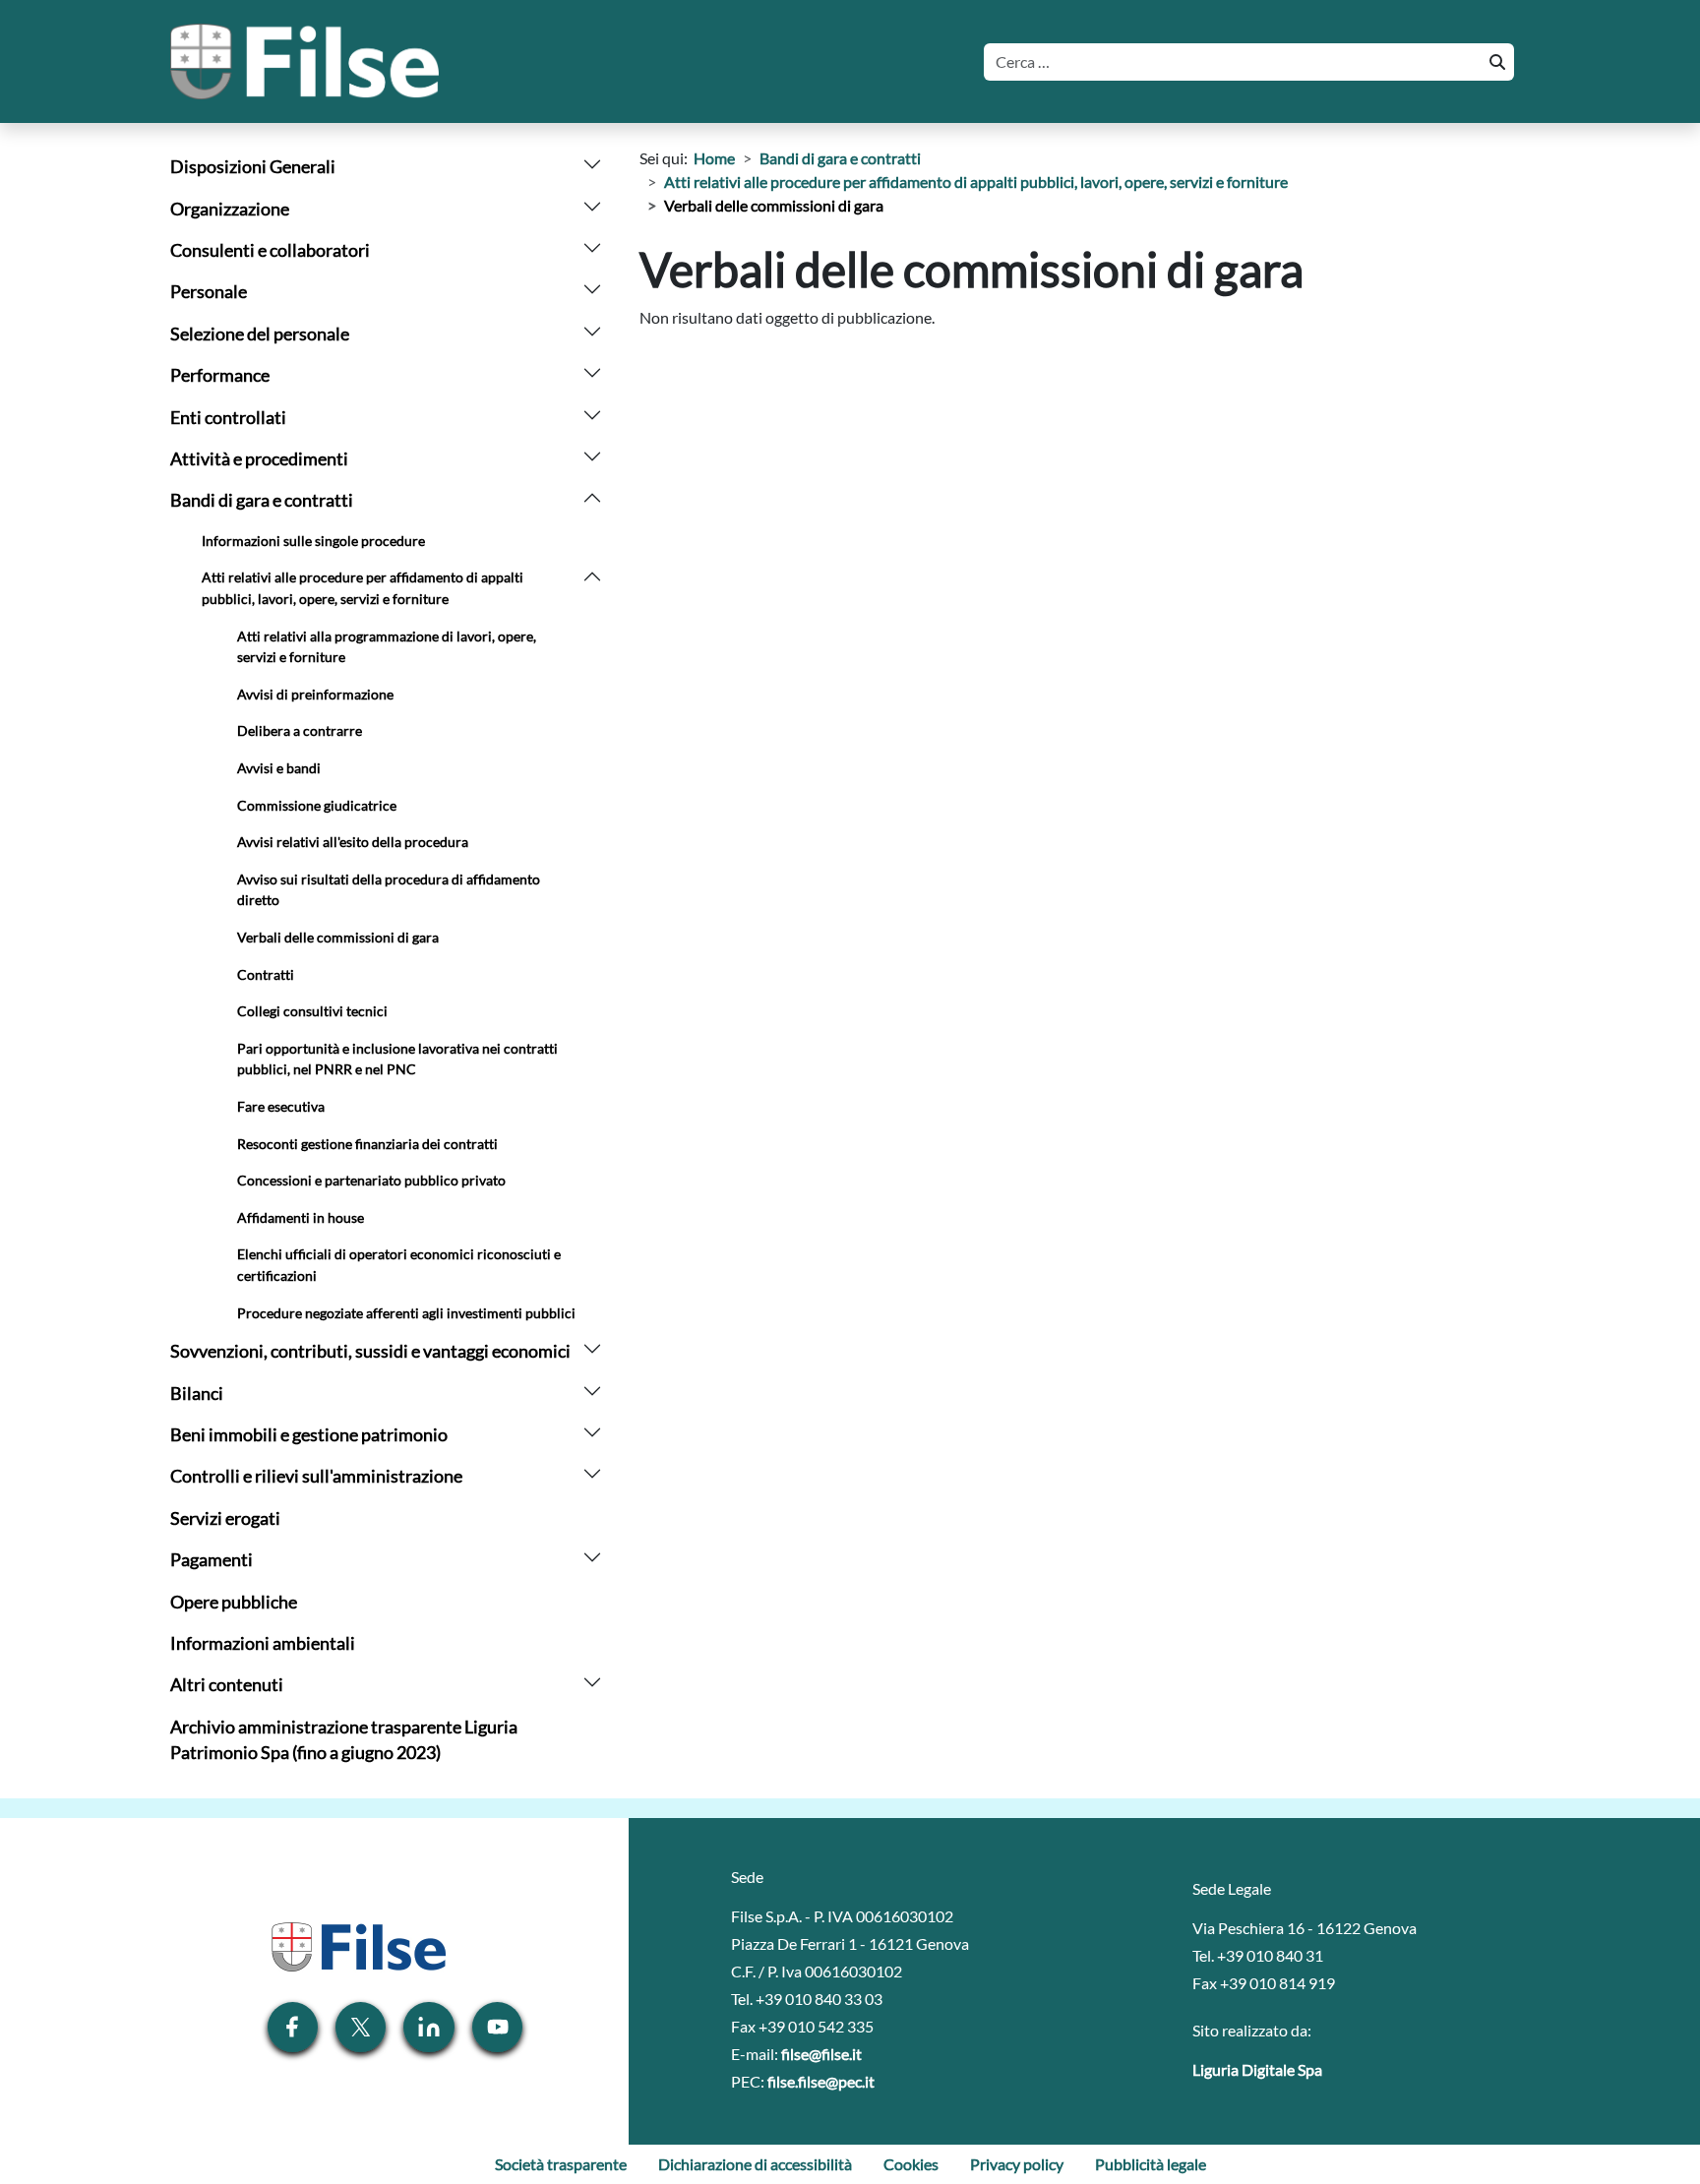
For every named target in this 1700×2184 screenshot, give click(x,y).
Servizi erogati (225, 1518)
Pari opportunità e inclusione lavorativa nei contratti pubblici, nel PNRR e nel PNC (397, 1059)
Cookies (911, 2164)
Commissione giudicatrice (317, 805)
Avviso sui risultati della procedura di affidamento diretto (389, 890)
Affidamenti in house (301, 1217)
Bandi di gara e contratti (262, 500)
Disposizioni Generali (253, 167)
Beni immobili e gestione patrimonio (309, 1435)
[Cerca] (1495, 62)
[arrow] (592, 162)
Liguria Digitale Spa (1257, 2069)
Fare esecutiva (281, 1106)
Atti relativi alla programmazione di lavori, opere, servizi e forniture (387, 647)
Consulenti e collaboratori (270, 250)
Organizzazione (230, 209)
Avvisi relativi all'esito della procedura (353, 842)
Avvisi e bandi (279, 768)
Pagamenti (212, 1560)
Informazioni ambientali (263, 1643)
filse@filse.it (821, 2054)
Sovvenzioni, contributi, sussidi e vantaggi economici (370, 1351)
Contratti (266, 974)
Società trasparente (561, 2164)
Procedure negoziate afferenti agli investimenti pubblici (406, 1313)
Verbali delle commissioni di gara (338, 937)
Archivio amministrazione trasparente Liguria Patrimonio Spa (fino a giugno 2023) (344, 1740)
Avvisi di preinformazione (315, 694)
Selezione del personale (260, 334)
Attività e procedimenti (259, 459)
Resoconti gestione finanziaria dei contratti (367, 1144)
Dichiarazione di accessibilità (755, 2164)
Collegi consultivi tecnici (312, 1011)
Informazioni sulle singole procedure (313, 541)
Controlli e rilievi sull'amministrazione (316, 1476)
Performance (220, 375)
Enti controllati (228, 418)
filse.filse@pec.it (821, 2081)
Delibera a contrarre (300, 730)
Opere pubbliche (234, 1602)
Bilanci (197, 1394)
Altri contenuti (227, 1685)
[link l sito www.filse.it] (357, 1944)
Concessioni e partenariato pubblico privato (371, 1180)
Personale (209, 292)
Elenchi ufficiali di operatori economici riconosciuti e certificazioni (399, 1265)
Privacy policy (1017, 2164)
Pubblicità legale (1151, 2164)
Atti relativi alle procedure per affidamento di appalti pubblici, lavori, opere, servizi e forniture (363, 588)
